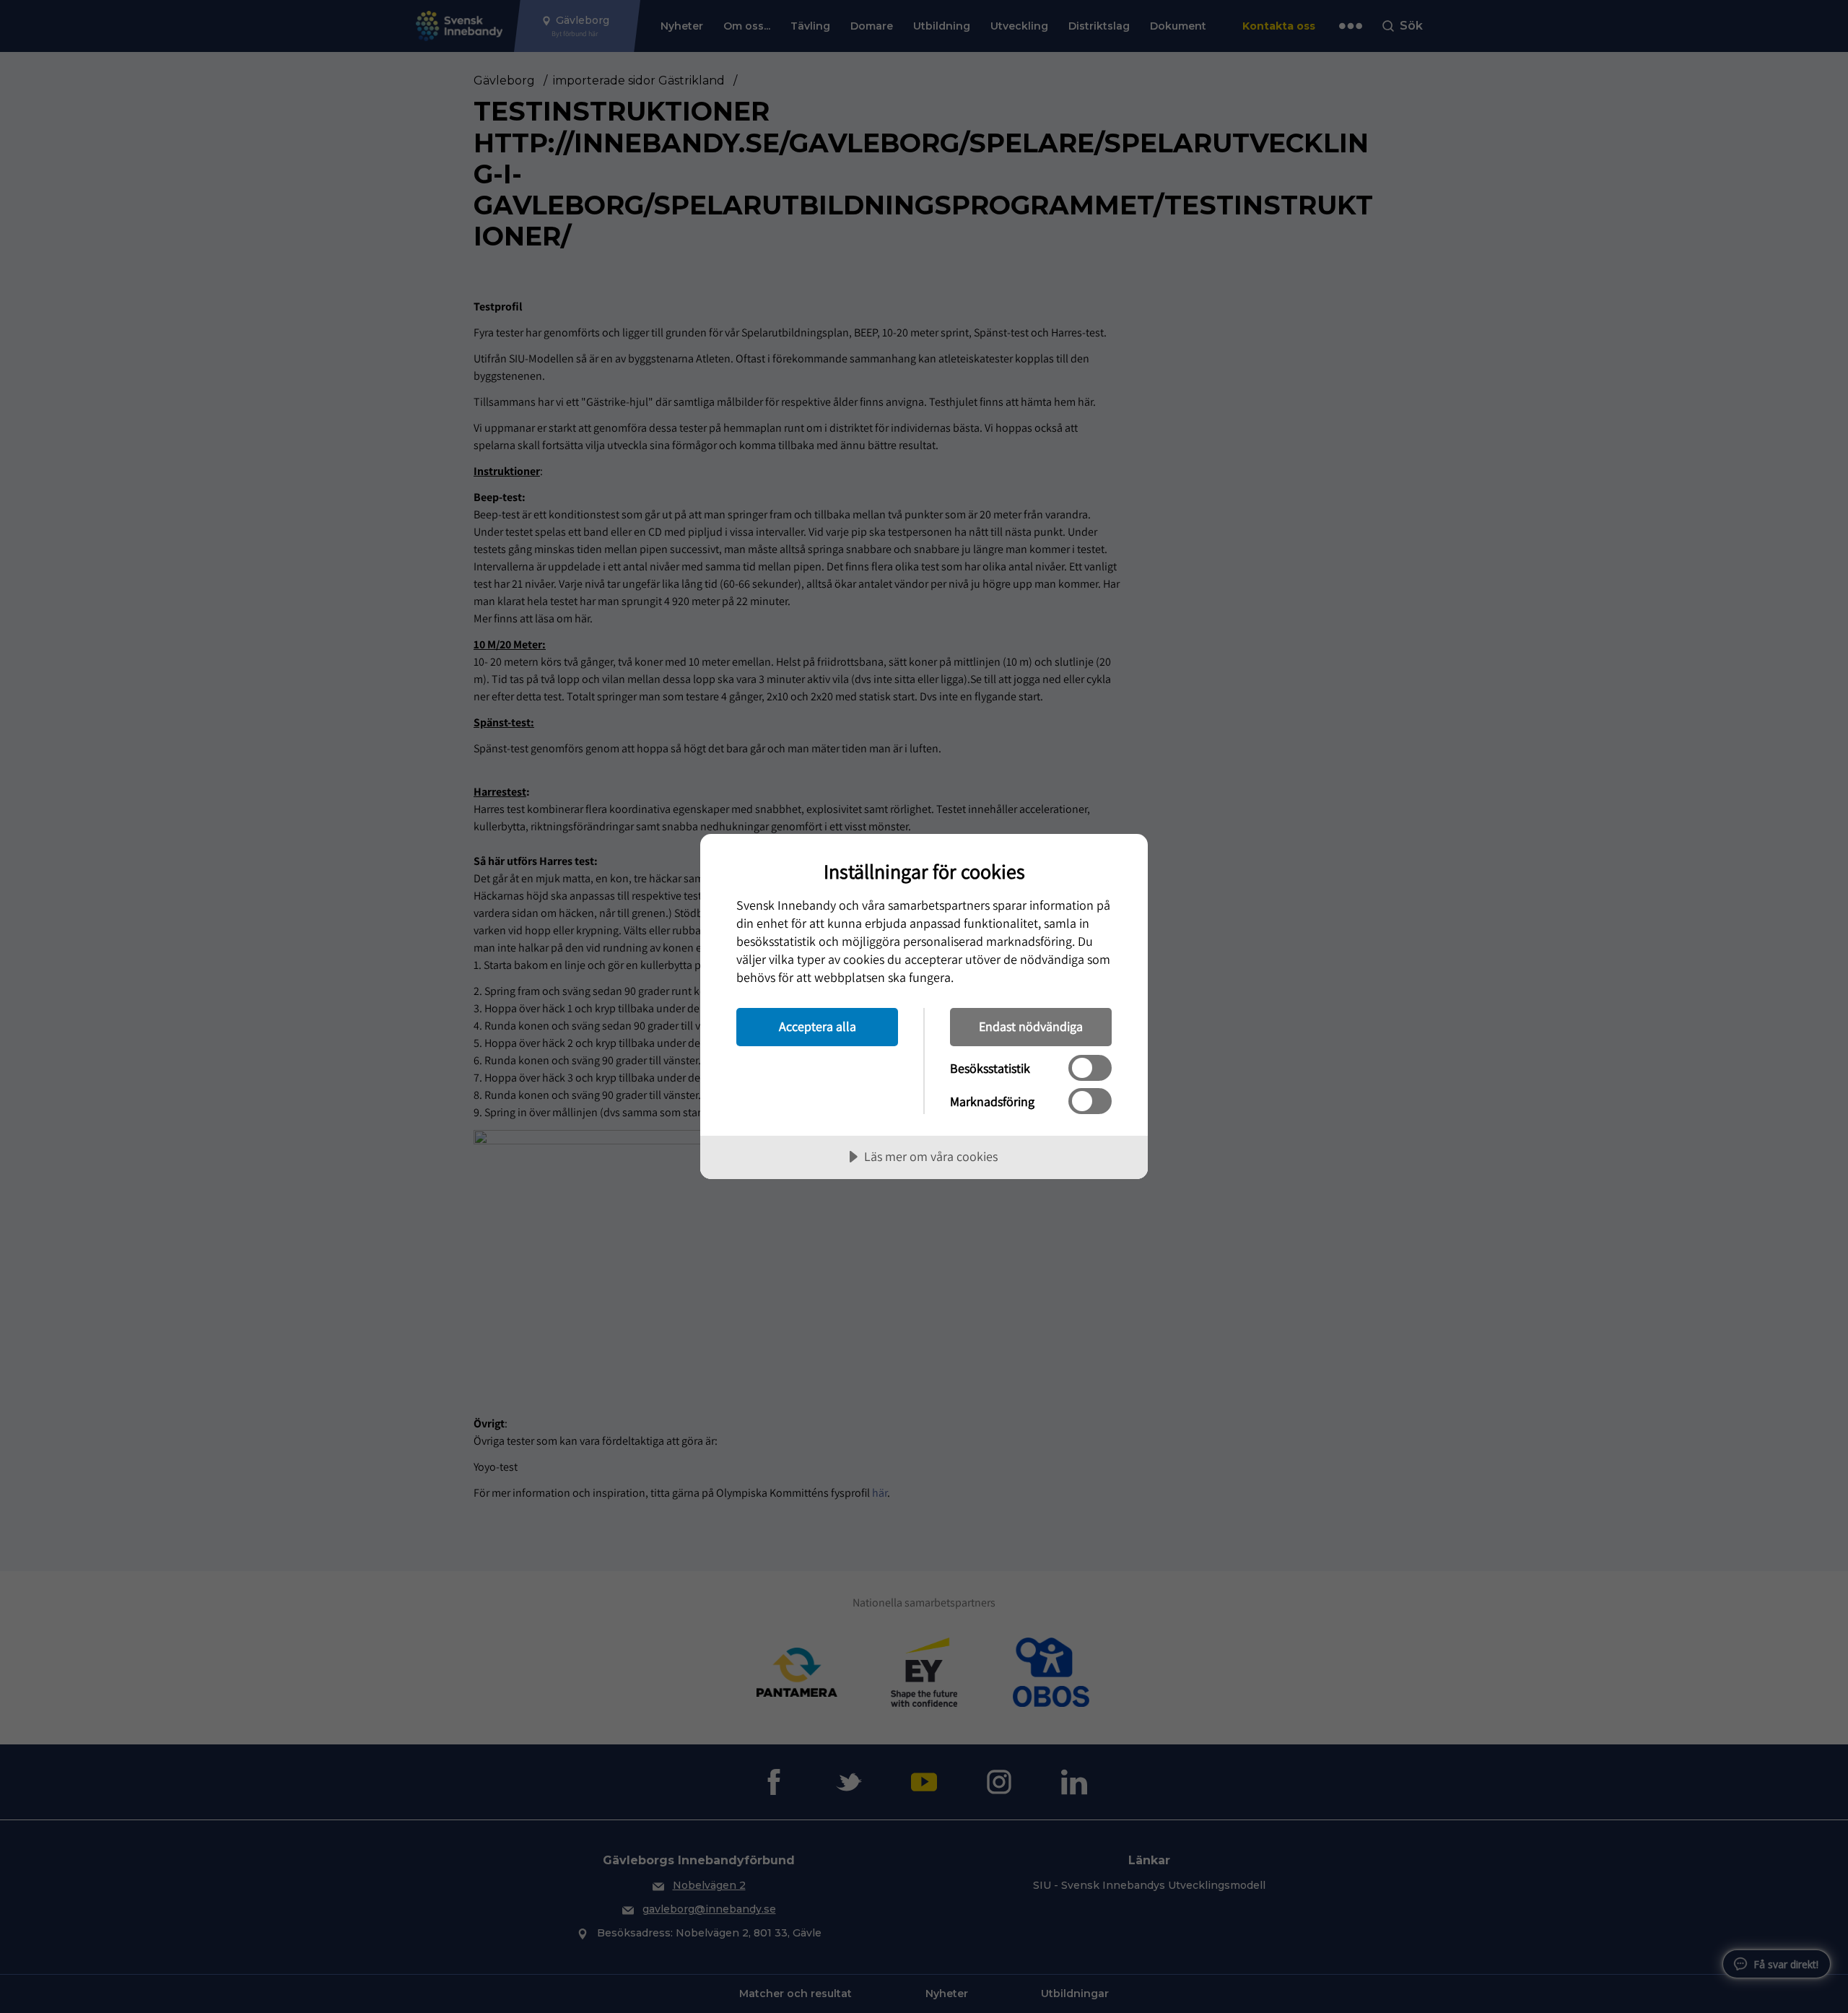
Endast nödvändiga (1031, 1026)
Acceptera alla (818, 1026)
